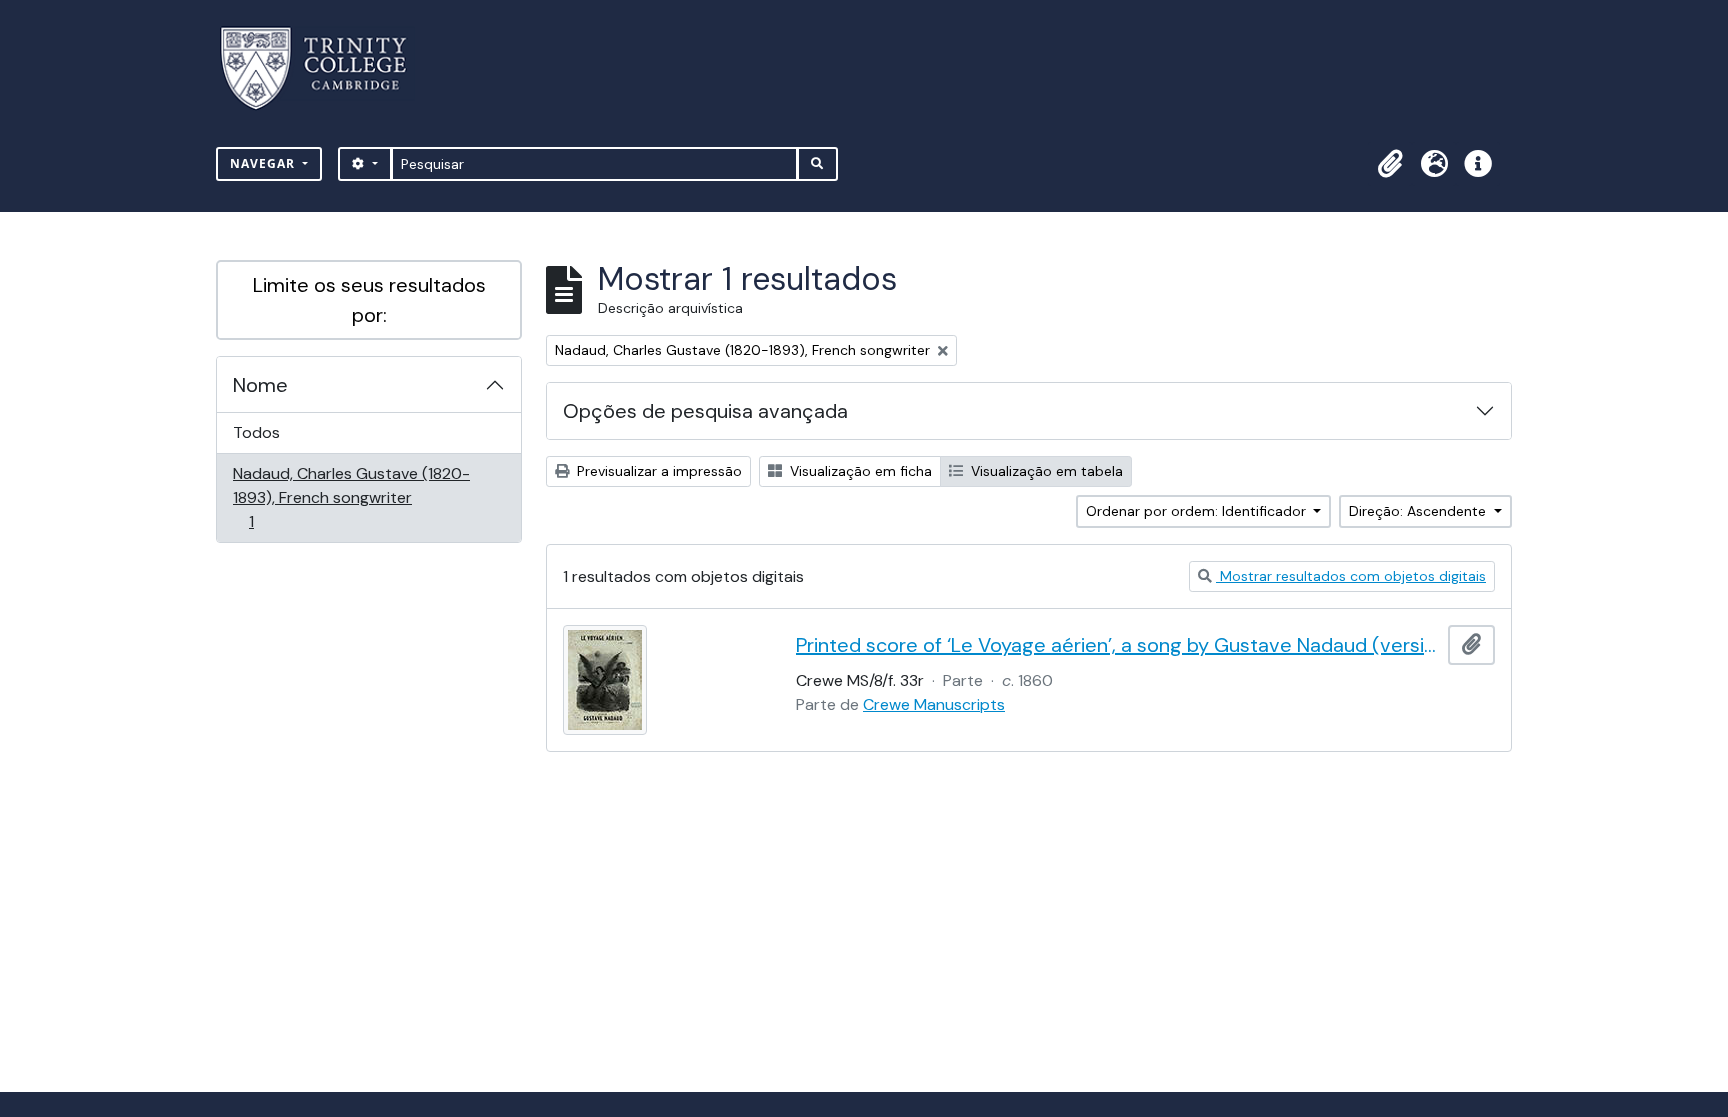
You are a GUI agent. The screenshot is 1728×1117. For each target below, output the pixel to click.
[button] (1390, 164)
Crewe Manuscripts (934, 704)
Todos (256, 432)
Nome (260, 385)
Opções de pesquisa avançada (705, 411)
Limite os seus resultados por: (369, 300)
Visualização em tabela (1045, 471)
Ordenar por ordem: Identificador (1198, 511)
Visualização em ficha (859, 471)
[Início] (325, 68)
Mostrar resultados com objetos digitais (1351, 576)
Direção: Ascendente (1419, 511)
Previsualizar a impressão (657, 471)
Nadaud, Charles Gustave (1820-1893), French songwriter (351, 497)
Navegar (264, 163)
